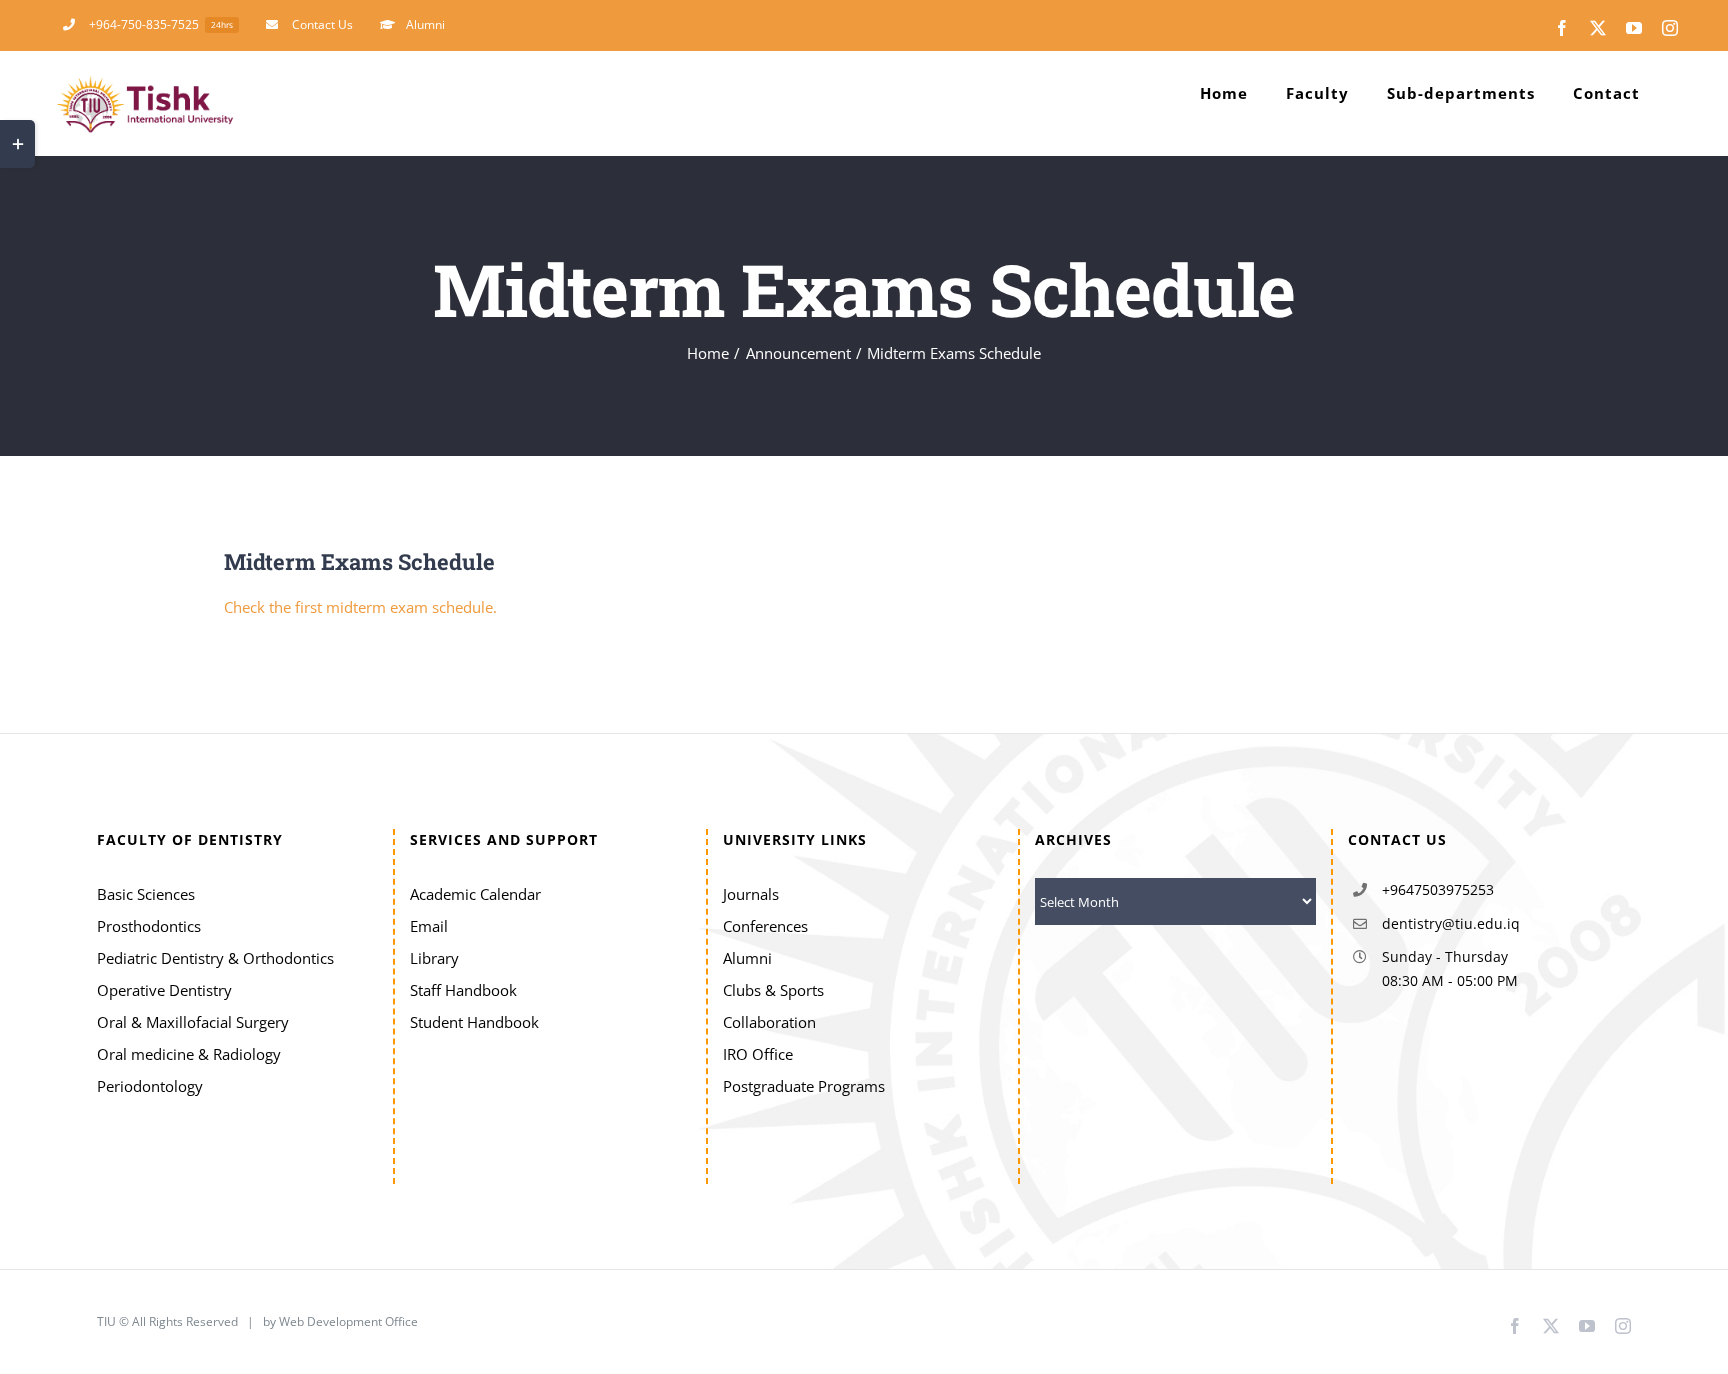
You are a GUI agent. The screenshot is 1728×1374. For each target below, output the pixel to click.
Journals (751, 894)
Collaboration (769, 1022)
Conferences (765, 926)
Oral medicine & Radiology (189, 1054)
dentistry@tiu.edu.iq (1451, 923)
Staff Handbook (463, 990)
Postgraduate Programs (804, 1086)
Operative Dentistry (164, 990)
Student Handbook (474, 1022)
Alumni (747, 958)
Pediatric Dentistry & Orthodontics (215, 958)
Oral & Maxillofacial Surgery (193, 1022)
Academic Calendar (475, 894)
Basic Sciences (146, 894)
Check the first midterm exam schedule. (360, 607)
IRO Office (758, 1054)
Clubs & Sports (773, 990)
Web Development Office (350, 1321)
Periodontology (150, 1086)
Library (434, 958)
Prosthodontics (149, 926)
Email (429, 926)
